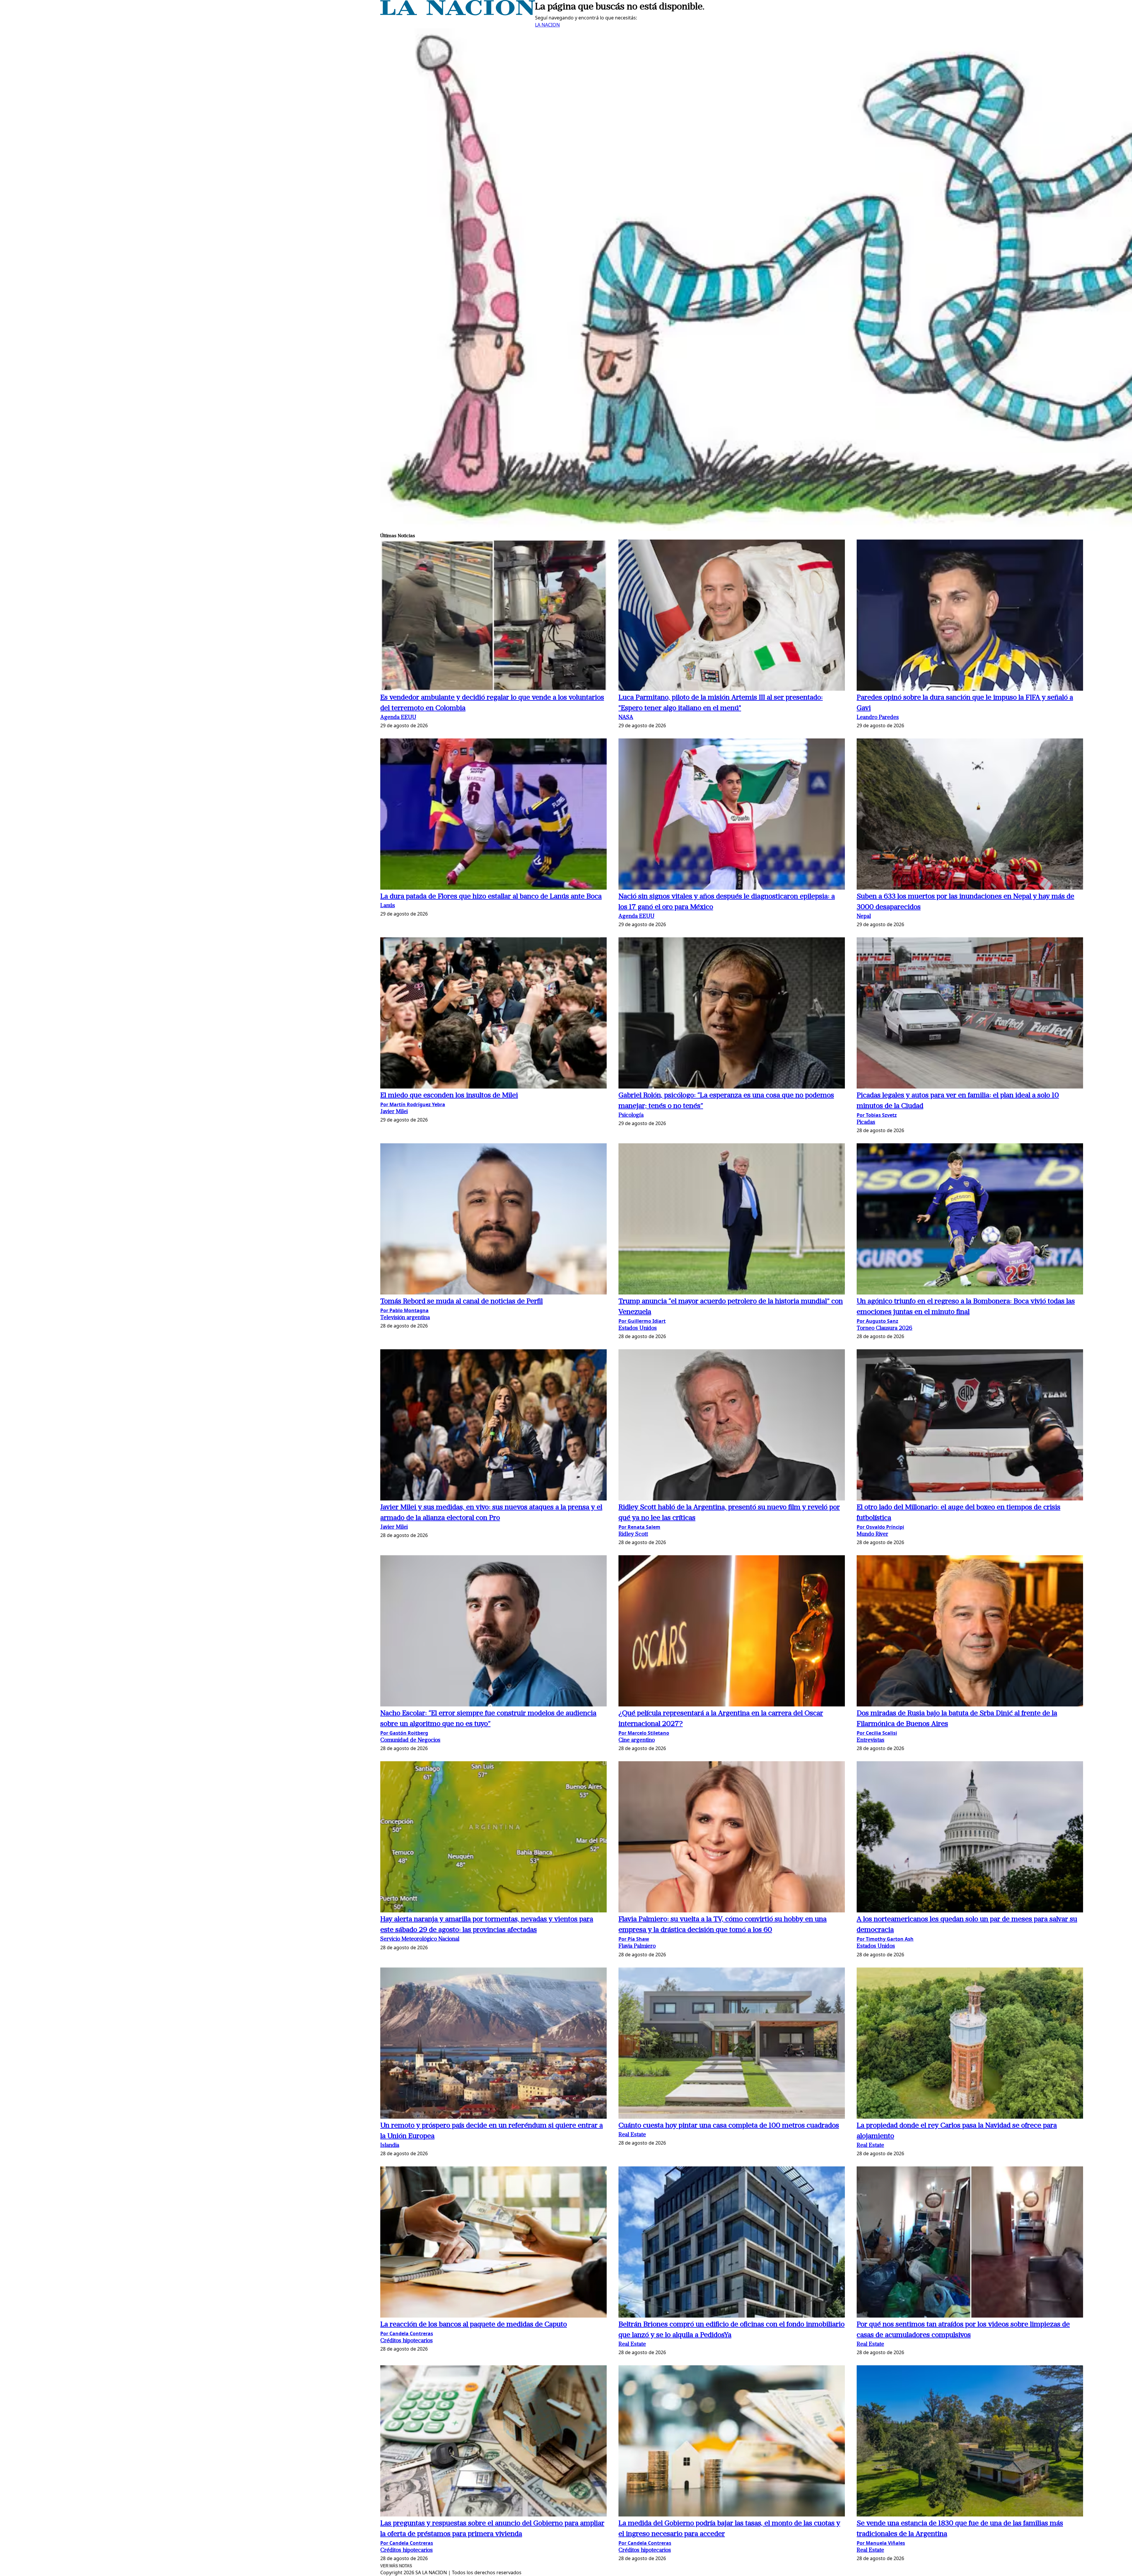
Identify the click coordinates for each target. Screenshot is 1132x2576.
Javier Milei (394, 1112)
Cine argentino (637, 1740)
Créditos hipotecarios (407, 2341)
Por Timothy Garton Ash (885, 1939)
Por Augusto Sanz (877, 1321)
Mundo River (872, 1534)
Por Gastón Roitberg (404, 1733)
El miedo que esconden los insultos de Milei (449, 1096)
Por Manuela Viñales (881, 2543)
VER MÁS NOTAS (396, 2566)
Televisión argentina (405, 1318)
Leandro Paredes (878, 718)
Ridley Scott (633, 1534)
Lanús (388, 906)
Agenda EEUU (398, 718)
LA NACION (547, 25)
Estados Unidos (638, 1329)
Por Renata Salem (639, 1527)
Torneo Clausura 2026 (885, 1329)
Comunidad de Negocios (410, 1740)
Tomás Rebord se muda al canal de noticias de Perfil (461, 1302)
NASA (626, 718)
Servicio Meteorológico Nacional (420, 1939)
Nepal (864, 917)
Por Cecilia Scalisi (877, 1733)
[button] (493, 616)
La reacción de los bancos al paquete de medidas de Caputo (474, 2325)
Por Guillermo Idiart (642, 1321)
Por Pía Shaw (634, 1939)
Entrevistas (871, 1740)
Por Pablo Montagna (404, 1310)
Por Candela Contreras (407, 2333)
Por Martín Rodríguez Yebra (413, 1104)
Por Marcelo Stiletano (644, 1733)
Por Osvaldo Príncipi (880, 1527)
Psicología (631, 1115)
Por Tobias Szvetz (877, 1115)
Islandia (390, 2146)
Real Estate (632, 2135)
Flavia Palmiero (637, 1946)
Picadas (866, 1123)
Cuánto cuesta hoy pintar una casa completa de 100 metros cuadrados (729, 2126)
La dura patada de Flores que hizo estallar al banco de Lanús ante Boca (491, 897)
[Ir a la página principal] (458, 14)
